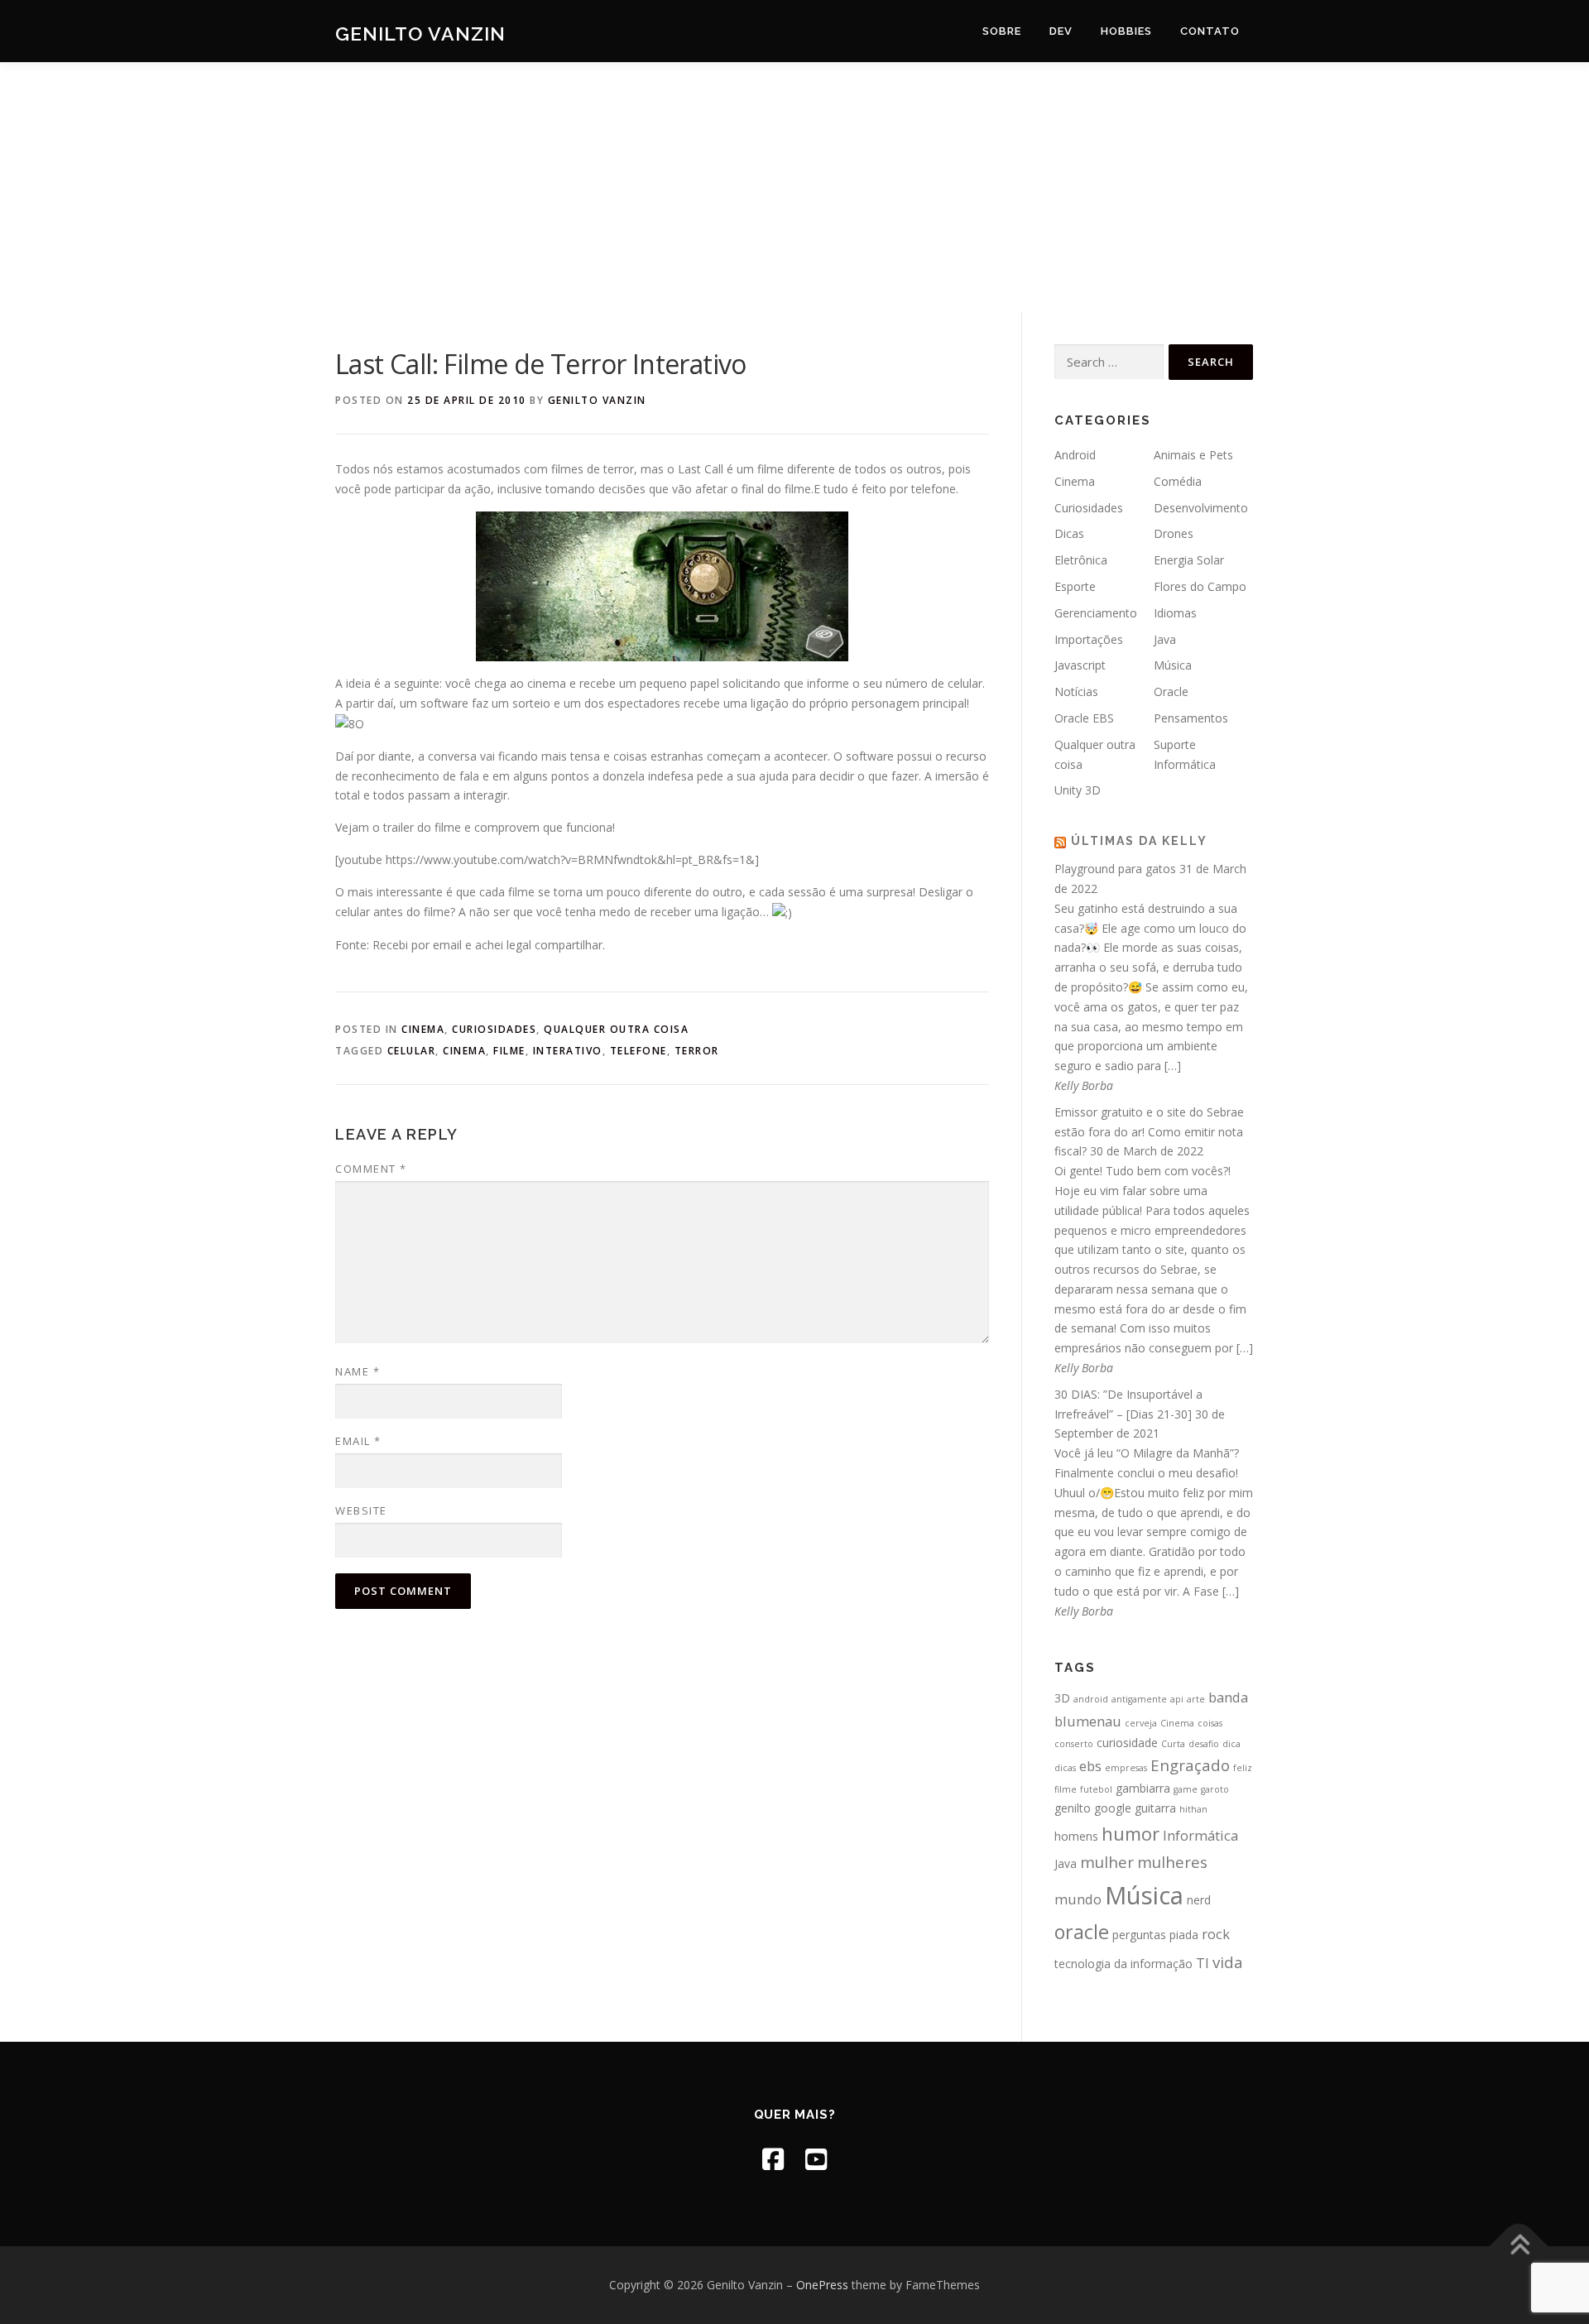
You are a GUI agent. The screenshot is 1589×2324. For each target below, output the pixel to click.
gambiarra (1143, 1788)
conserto (1074, 1744)
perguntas (1139, 1935)
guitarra (1155, 1808)
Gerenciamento (1096, 613)
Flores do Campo (1200, 586)
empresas (1126, 1768)
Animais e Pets (1193, 455)
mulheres (1172, 1862)
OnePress (822, 2285)
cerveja (1141, 1723)
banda (1228, 1697)
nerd (1199, 1900)
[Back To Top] (1519, 2247)
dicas (1065, 1768)
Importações (1089, 639)
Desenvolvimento (1201, 508)
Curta (1173, 1744)
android (1091, 1699)
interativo (568, 1051)
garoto (1215, 1789)
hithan (1193, 1809)
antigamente (1139, 1699)
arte (1196, 1699)
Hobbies (1126, 31)
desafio (1204, 1744)
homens (1076, 1836)
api (1177, 1699)
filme (509, 1051)
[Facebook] (773, 2159)
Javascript (1080, 665)
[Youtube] (816, 2159)
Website (361, 1510)
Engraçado (1190, 1765)
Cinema (423, 1029)
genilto (1073, 1808)
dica (1231, 1744)
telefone (638, 1051)
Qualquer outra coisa (616, 1029)
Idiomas (1175, 613)
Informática (1200, 1835)
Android (1075, 455)
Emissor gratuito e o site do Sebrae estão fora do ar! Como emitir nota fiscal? (1149, 1132)
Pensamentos (1191, 718)
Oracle (1171, 691)
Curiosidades (494, 1029)
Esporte (1075, 586)
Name (358, 1371)
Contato (1210, 31)
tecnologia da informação (1123, 1964)
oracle (1082, 1932)
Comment (371, 1169)
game (1186, 1789)
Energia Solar (1189, 560)
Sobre (1002, 31)
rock (1216, 1934)
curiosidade (1127, 1743)
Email (358, 1441)
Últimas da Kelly (1139, 841)
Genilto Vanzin (420, 34)
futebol (1096, 1789)
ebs (1090, 1766)
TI (1203, 1963)
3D (1062, 1698)
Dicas (1069, 533)
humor (1131, 1834)
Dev (1061, 31)
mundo (1078, 1899)
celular (412, 1051)
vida (1228, 1962)
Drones (1174, 533)
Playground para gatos (1115, 869)
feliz (1243, 1768)
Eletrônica (1081, 560)
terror (697, 1051)
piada (1184, 1935)
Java (1165, 639)
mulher (1107, 1862)
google (1113, 1808)
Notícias (1076, 691)
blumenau (1088, 1721)
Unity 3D (1078, 790)
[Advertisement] (794, 187)
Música (1173, 665)
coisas (1210, 1723)
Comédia (1178, 481)
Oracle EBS (1084, 718)
